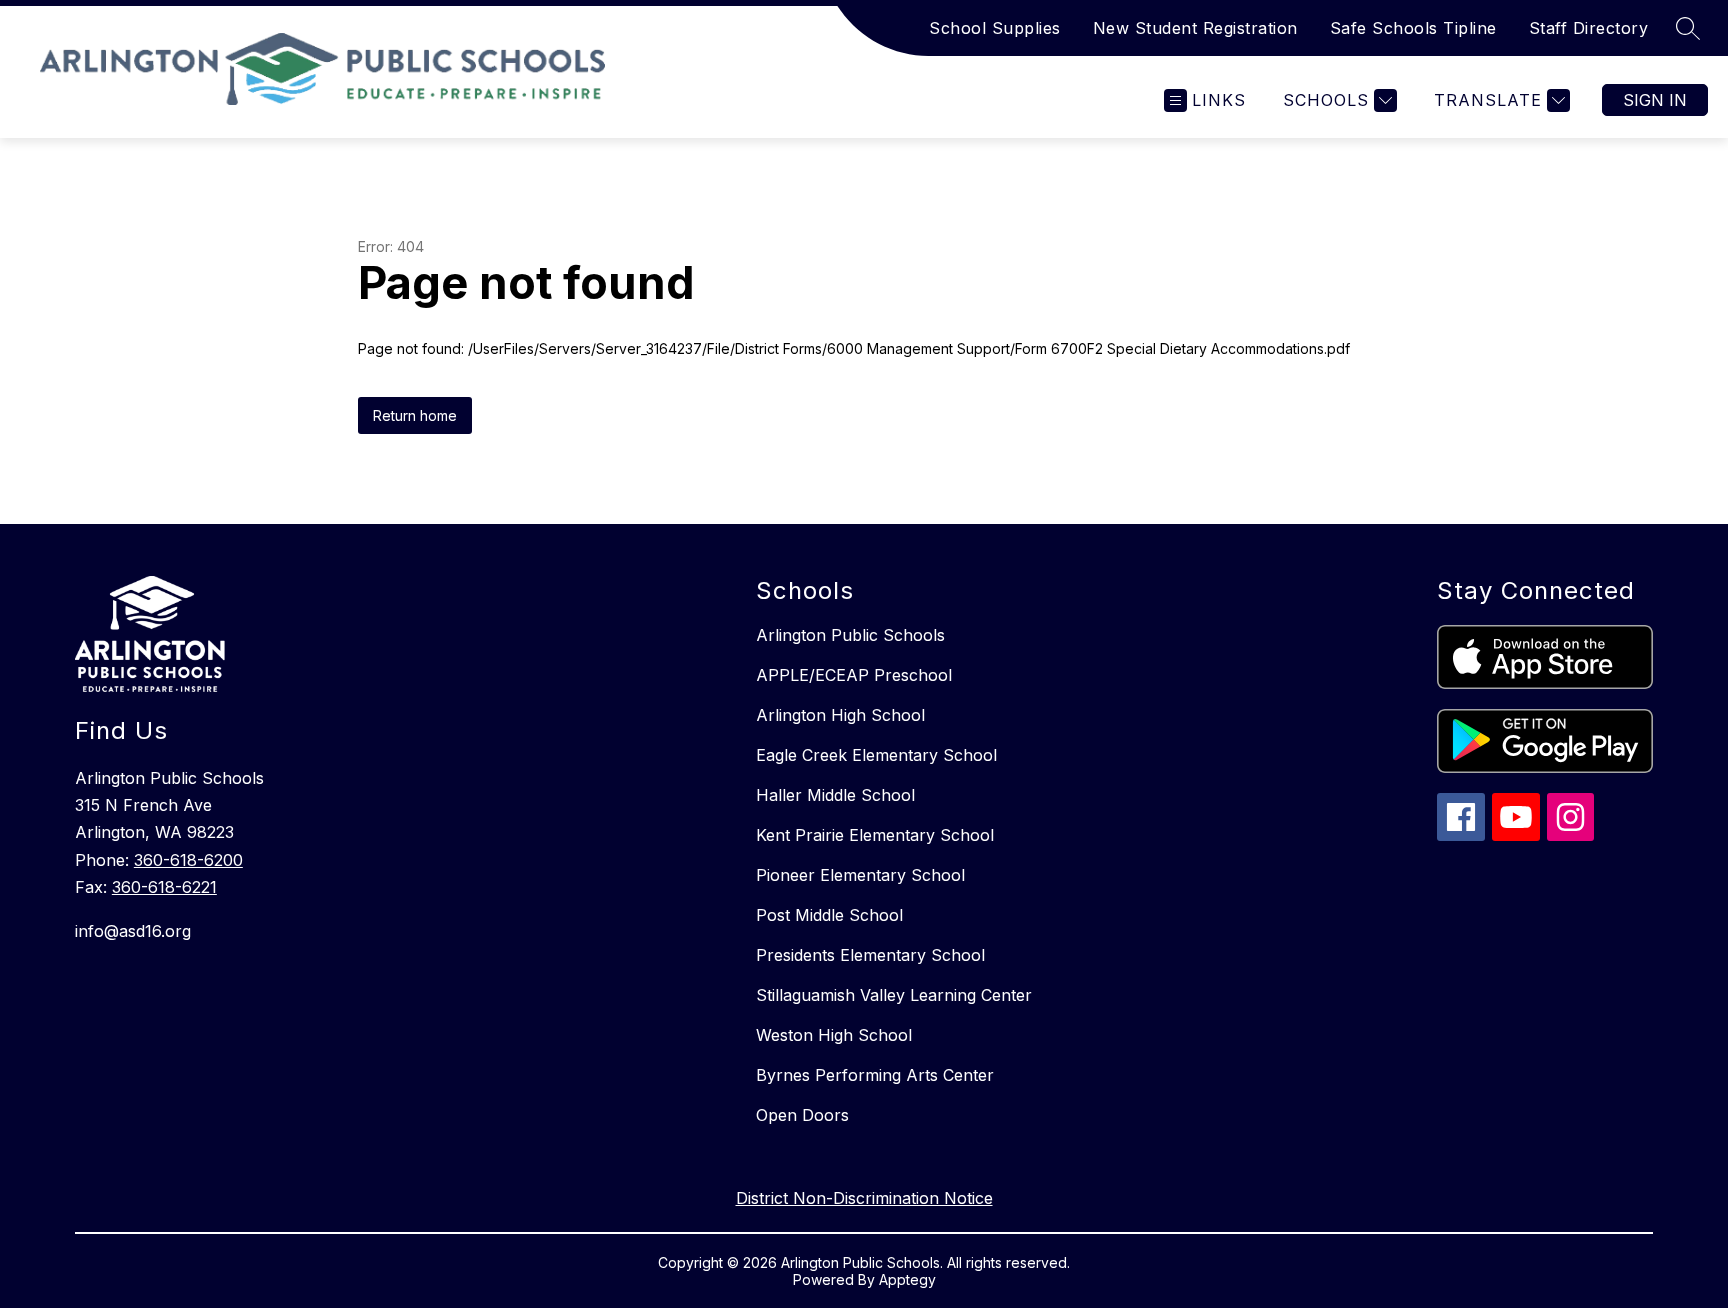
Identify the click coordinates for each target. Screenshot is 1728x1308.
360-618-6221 (164, 887)
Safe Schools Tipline (1413, 28)
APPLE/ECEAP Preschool (854, 675)
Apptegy (907, 1279)
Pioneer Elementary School (860, 875)
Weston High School (834, 1035)
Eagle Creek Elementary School (876, 755)
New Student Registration (1195, 28)
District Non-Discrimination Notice (864, 1198)
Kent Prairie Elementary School (875, 835)
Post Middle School (829, 915)
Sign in (1655, 100)
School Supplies (995, 28)
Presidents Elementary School (870, 955)
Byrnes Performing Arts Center (875, 1075)
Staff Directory (1589, 28)
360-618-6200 (188, 860)
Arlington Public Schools (850, 635)
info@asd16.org (133, 931)
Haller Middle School (835, 795)
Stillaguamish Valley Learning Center (894, 995)
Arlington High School (840, 715)
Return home (415, 415)
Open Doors (802, 1115)
